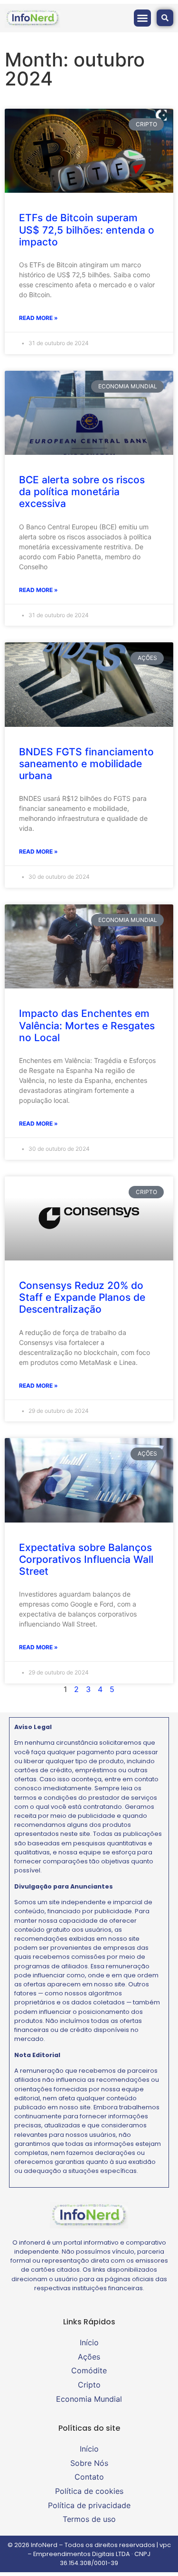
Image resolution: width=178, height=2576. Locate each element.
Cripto (89, 2385)
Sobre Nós (89, 2463)
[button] (142, 18)
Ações (89, 2357)
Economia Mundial (89, 2399)
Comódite (89, 2370)
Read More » (38, 318)
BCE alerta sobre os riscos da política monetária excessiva (82, 492)
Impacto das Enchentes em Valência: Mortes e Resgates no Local (87, 1025)
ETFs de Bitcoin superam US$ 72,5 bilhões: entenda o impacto (87, 230)
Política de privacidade (89, 2505)
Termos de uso (89, 2519)
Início (89, 2342)
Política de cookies (89, 2491)
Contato (89, 2477)
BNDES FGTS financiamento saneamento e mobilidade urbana (86, 764)
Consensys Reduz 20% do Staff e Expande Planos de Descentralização (82, 1297)
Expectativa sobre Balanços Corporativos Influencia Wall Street (86, 1559)
